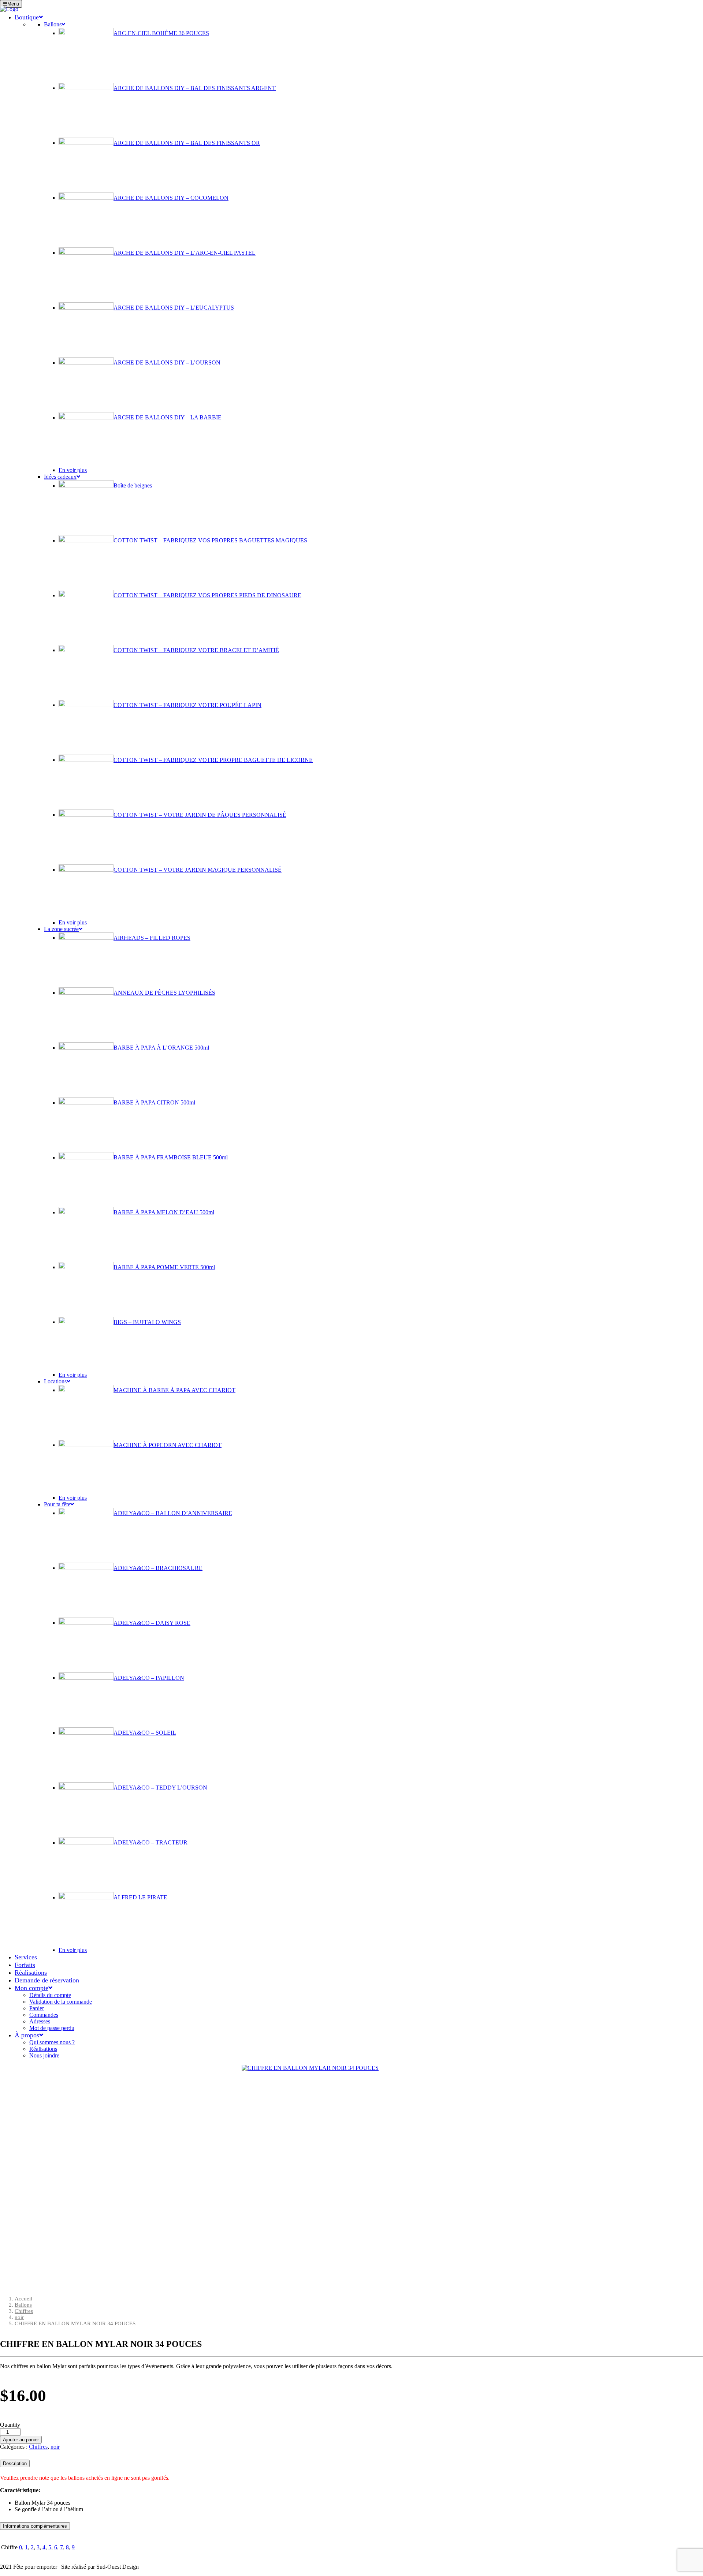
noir (19, 2317)
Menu (13, 4)
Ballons (23, 2305)
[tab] (351, 2462)
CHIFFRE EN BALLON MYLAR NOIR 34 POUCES (75, 2323)
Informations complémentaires (35, 2526)
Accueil (23, 2299)
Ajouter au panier (21, 2440)
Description (15, 2463)
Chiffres (24, 2311)
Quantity (10, 2425)
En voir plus (73, 470)
